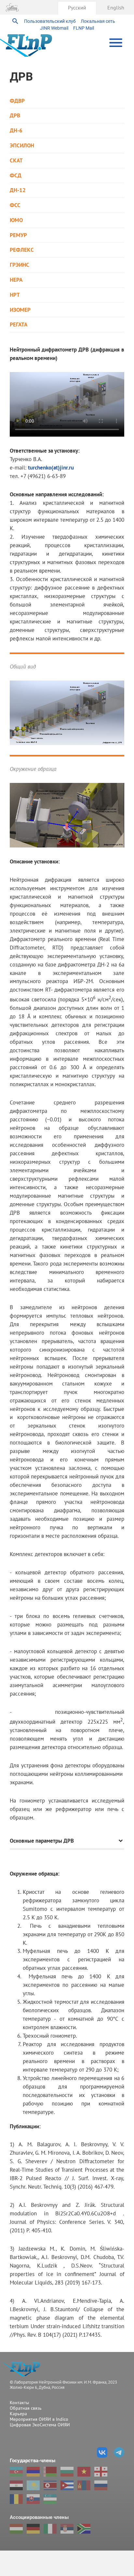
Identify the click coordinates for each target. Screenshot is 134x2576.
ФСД (16, 176)
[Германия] (33, 2529)
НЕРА (16, 280)
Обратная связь (26, 2408)
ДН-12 (18, 190)
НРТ (15, 295)
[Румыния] (16, 2499)
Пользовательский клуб (50, 21)
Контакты (19, 2403)
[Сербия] (67, 2529)
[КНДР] (50, 2485)
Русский (77, 7)
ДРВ (15, 116)
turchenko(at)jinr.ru (51, 467)
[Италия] (50, 2529)
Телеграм (119, 2452)
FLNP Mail (84, 28)
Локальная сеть (98, 21)
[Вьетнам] (84, 2472)
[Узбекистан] (50, 2499)
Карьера (18, 2414)
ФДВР (17, 101)
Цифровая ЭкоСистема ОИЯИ (40, 2425)
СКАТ (16, 161)
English (116, 7)
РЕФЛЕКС (22, 250)
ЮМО (16, 220)
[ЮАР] (84, 2529)
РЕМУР (18, 235)
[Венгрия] (16, 2529)
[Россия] (101, 2485)
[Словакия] (33, 2499)
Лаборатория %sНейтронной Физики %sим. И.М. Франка (24, 2369)
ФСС (15, 205)
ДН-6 (16, 131)
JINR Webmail (54, 28)
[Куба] (67, 2485)
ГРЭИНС (20, 265)
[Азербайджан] (16, 2472)
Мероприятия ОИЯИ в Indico (39, 2419)
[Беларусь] (50, 2472)
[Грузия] (101, 2472)
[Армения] (33, 2472)
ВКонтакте (102, 2452)
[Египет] (16, 2485)
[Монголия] (84, 2485)
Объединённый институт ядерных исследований (12, 7)
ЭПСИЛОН (22, 146)
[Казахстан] (33, 2485)
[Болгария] (67, 2472)
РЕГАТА (19, 325)
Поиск (15, 21)
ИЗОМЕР (20, 310)
